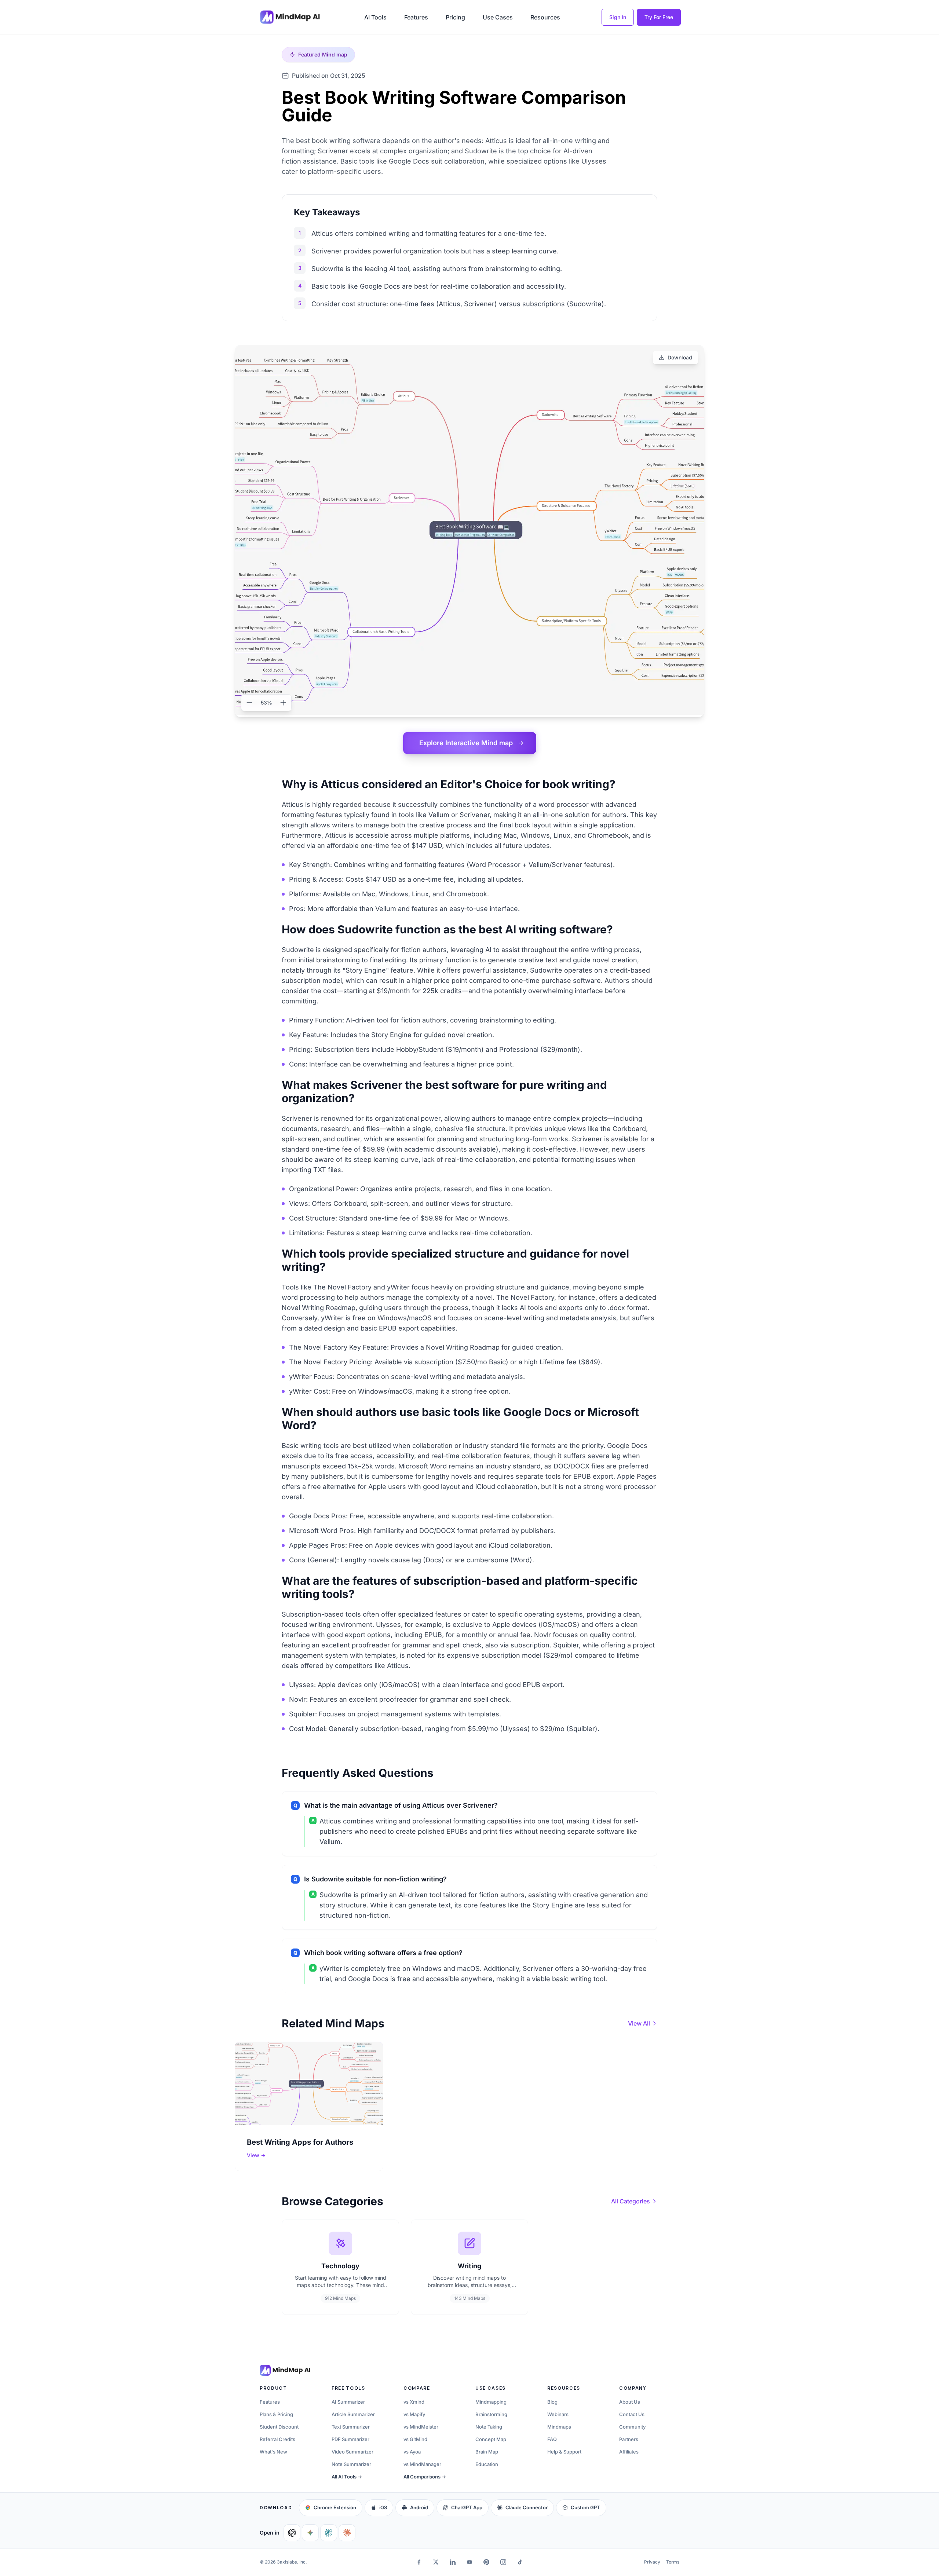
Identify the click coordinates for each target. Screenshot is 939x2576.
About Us (630, 2402)
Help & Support (564, 2452)
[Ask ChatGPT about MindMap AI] (292, 2533)
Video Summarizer (352, 2452)
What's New (273, 2452)
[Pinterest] (486, 2562)
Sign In (618, 17)
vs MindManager (422, 2464)
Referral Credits (277, 2439)
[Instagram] (503, 2562)
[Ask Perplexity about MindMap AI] (329, 2533)
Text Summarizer (351, 2427)
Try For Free (659, 17)
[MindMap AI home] (285, 2370)
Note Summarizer (351, 2464)
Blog (552, 2402)
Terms (673, 2562)
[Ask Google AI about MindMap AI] (310, 2533)
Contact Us (632, 2414)
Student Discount (279, 2427)
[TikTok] (520, 2562)
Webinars (558, 2414)
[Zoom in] (283, 703)
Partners (629, 2439)
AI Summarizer (348, 2402)
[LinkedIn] (453, 2562)
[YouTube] (469, 2562)
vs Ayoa (412, 2452)
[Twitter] (436, 2562)
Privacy (652, 2562)
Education (487, 2464)
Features (416, 17)
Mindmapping (491, 2402)
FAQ (552, 2439)
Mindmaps (559, 2427)
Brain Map (487, 2452)
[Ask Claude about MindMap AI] (347, 2533)
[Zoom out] (249, 703)
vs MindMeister (421, 2427)
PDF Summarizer (350, 2439)
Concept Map (491, 2439)
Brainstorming (491, 2414)
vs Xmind (414, 2402)
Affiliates (629, 2452)
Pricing (455, 17)
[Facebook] (419, 2562)
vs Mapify (414, 2414)
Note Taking (489, 2427)
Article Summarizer (353, 2414)
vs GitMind (415, 2439)
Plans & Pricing (276, 2414)
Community (632, 2427)
